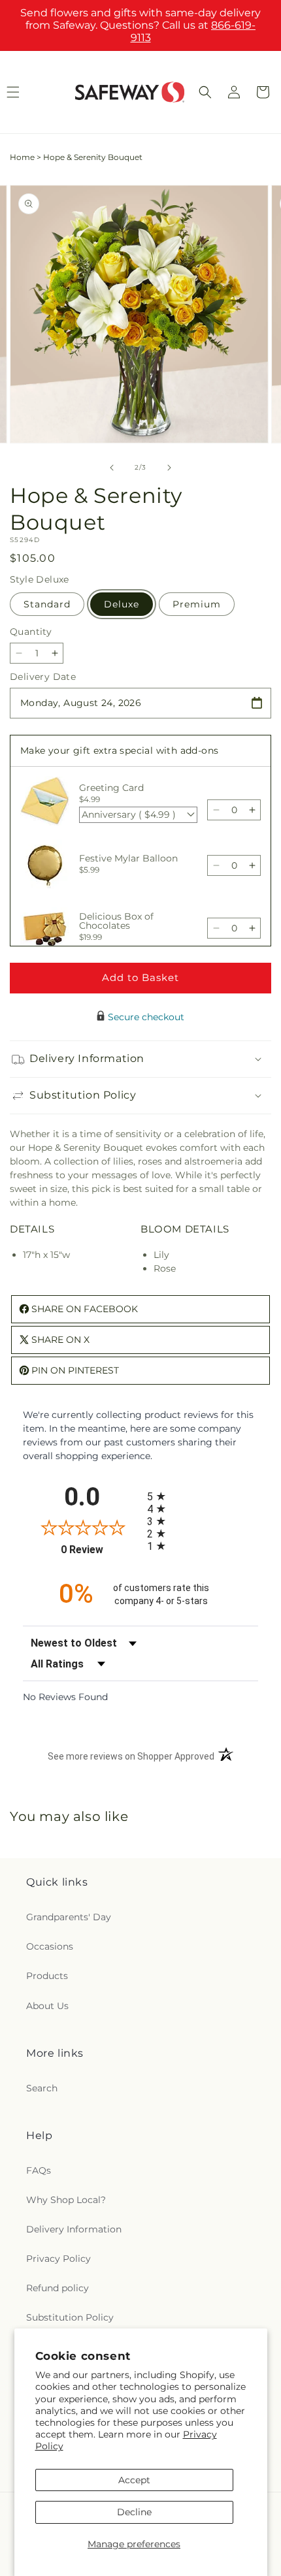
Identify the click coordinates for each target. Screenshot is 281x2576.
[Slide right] (169, 468)
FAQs (39, 2170)
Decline (134, 2512)
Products (47, 1976)
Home (22, 157)
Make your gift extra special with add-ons (119, 750)
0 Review (101, 1550)
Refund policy (58, 2288)
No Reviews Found (65, 1697)
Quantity (31, 632)
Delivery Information (74, 2229)
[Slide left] (112, 468)
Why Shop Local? (66, 2200)
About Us (47, 2006)
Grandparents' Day (69, 1917)
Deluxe (122, 604)
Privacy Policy (58, 2259)
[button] (205, 92)
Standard (47, 604)
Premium (197, 604)
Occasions (50, 1946)
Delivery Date (43, 677)
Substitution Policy (70, 2317)
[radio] (203, 1496)
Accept (134, 2480)
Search (42, 2088)
